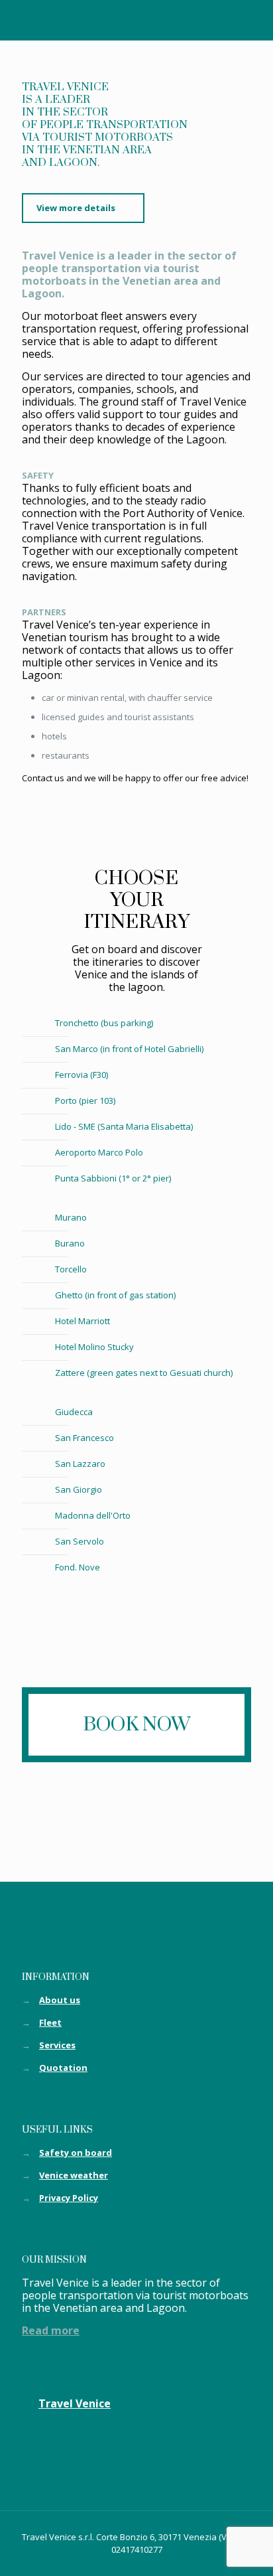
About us (60, 2000)
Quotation (63, 2068)
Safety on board (76, 2153)
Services (57, 2045)
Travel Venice (75, 2403)
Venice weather (74, 2175)
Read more (51, 2330)
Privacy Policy (69, 2198)
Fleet (50, 2022)
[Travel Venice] (136, 20)
